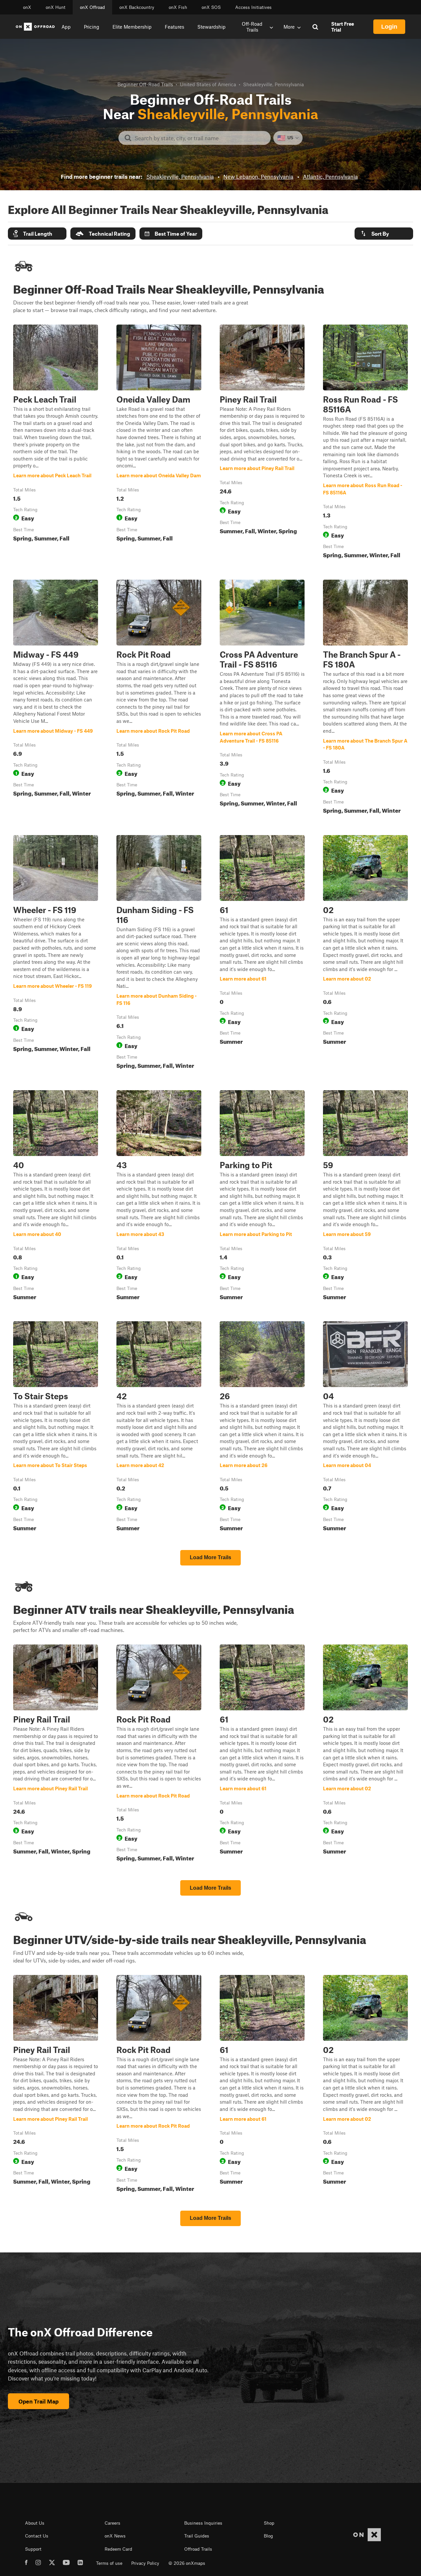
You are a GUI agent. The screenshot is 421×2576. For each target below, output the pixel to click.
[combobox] (200, 138)
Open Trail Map (38, 2401)
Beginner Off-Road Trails (145, 84)
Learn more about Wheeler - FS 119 (56, 953)
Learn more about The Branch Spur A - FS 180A (365, 698)
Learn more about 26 (262, 1428)
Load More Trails (210, 1557)
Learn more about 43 (159, 1196)
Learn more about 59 (365, 1196)
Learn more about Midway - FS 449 (56, 698)
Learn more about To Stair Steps (56, 1428)
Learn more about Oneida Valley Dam (159, 443)
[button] (37, 234)
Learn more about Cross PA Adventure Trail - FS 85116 (262, 698)
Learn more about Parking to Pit (262, 1196)
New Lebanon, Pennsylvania (258, 176)
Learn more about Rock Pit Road (159, 698)
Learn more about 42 (159, 1428)
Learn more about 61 (262, 953)
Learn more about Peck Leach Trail (56, 443)
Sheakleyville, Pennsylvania (180, 176)
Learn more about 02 (365, 953)
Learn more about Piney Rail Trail (262, 443)
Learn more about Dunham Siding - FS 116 (159, 953)
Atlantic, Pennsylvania (330, 176)
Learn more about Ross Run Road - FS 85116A (365, 443)
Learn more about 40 (56, 1196)
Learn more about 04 (365, 1428)
